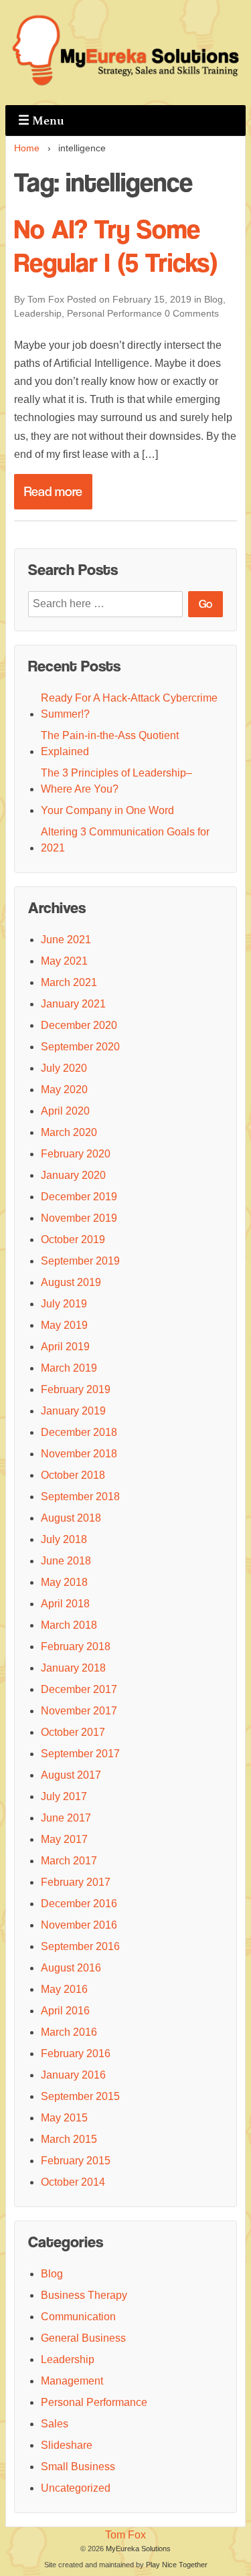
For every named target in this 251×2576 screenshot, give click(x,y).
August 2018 (71, 1518)
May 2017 (64, 1839)
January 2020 (73, 1175)
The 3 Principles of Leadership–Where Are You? (116, 781)
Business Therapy (84, 2295)
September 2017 (80, 1754)
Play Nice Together (177, 2565)
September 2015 (80, 2096)
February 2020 (76, 1154)
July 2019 (64, 1304)
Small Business (78, 2467)
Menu (41, 120)
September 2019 (80, 1261)
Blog (214, 299)
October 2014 (73, 2182)
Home (27, 148)
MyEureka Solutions (138, 2549)
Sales (55, 2424)
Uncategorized (76, 2488)
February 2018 (76, 1646)
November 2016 (79, 1925)
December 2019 (79, 1197)
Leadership (38, 313)
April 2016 (65, 2011)
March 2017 (69, 1861)
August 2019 (71, 1282)
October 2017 (73, 1732)
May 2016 (64, 1989)
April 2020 (65, 1111)
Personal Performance (114, 313)
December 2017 (79, 1689)
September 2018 (80, 1497)
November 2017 (79, 1711)
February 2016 (76, 2054)
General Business (83, 2338)
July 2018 (64, 1539)
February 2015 (76, 2161)
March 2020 (69, 1132)
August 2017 (71, 1775)
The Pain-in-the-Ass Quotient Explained (110, 743)
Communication (78, 2317)
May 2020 (64, 1090)
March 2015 (69, 2139)
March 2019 (69, 1368)
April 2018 (65, 1604)
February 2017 (76, 1882)
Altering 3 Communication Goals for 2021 (125, 840)
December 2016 (79, 1904)
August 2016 (71, 1968)
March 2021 (69, 982)
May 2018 (64, 1582)
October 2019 (73, 1239)
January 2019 (73, 1411)
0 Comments (192, 313)
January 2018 (73, 1668)
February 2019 (76, 1389)
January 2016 (73, 2075)
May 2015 (64, 2118)
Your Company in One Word (107, 810)
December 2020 (79, 1025)
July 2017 (64, 1796)
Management (72, 2381)
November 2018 (79, 1454)
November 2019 (79, 1218)
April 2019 (65, 1347)
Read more (53, 492)
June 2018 (66, 1561)
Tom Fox (125, 2535)
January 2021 (73, 1004)
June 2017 (66, 1818)
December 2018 (79, 1432)
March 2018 (69, 1625)
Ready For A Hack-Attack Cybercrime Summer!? (129, 706)
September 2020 (80, 1047)
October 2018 (73, 1475)
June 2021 (66, 940)
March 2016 (69, 2032)
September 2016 (80, 1946)
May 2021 (64, 961)
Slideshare (67, 2445)
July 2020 (64, 1068)
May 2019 (64, 1325)
